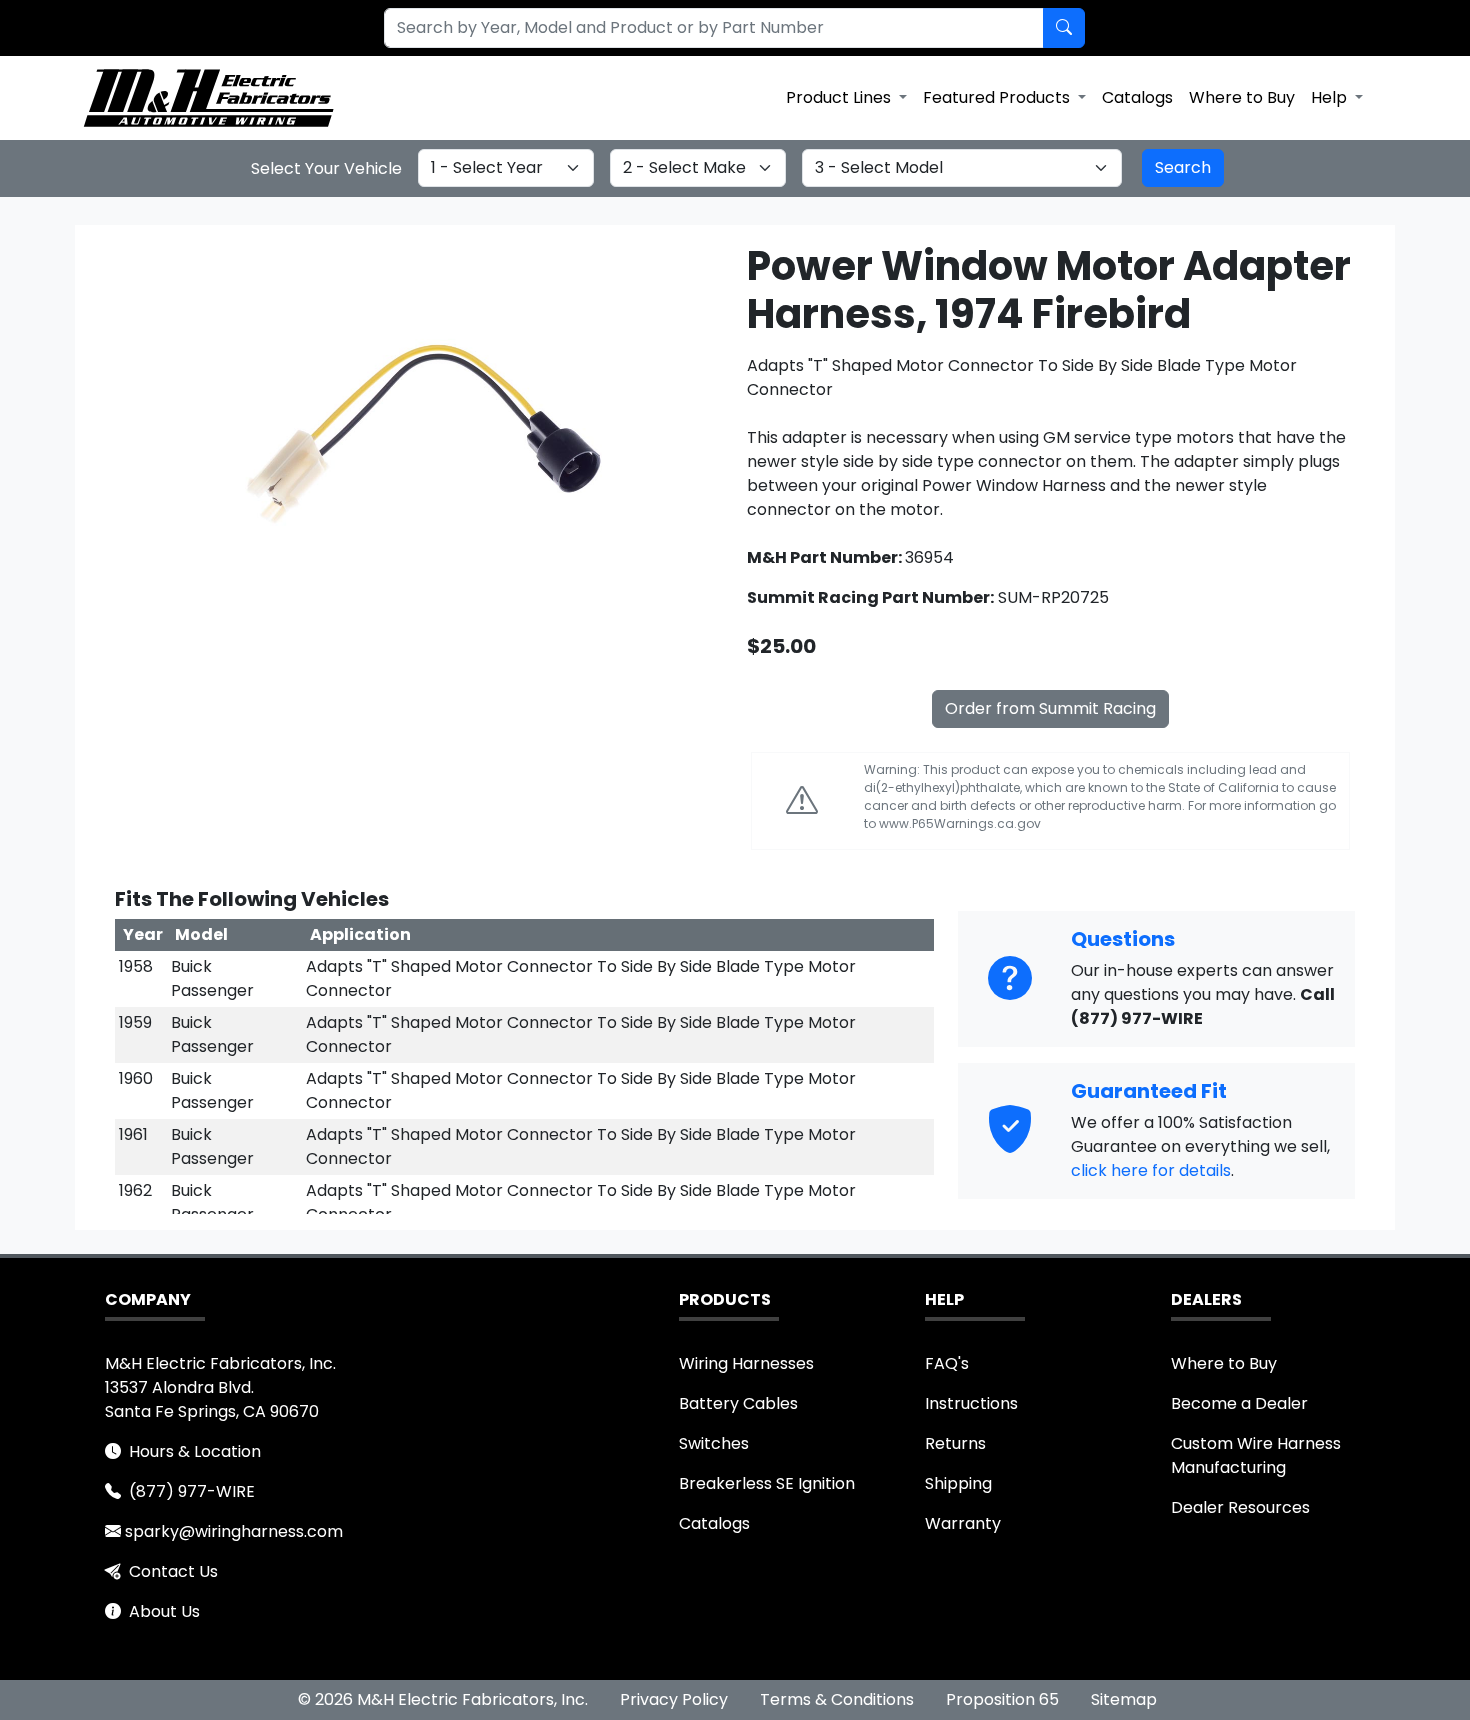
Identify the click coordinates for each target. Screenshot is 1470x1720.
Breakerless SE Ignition (767, 1483)
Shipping (958, 1483)
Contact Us (173, 1571)
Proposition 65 (1002, 1699)
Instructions (971, 1403)
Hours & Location (195, 1451)
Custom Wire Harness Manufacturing (1256, 1455)
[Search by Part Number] (1064, 28)
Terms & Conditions (837, 1699)
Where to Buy (1242, 97)
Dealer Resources (1240, 1507)
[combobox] (702, 28)
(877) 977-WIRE (192, 1491)
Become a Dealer (1239, 1403)
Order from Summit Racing (1050, 708)
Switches (714, 1443)
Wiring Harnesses (746, 1363)
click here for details (1151, 1170)
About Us (164, 1611)
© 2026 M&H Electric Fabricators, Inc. (443, 1699)
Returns (955, 1443)
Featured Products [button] (998, 97)
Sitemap (1124, 1699)
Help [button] (1331, 97)
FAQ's (947, 1363)
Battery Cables (738, 1403)
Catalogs (1137, 97)
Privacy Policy (674, 1699)
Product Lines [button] (840, 97)
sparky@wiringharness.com (234, 1531)
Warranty (963, 1523)
